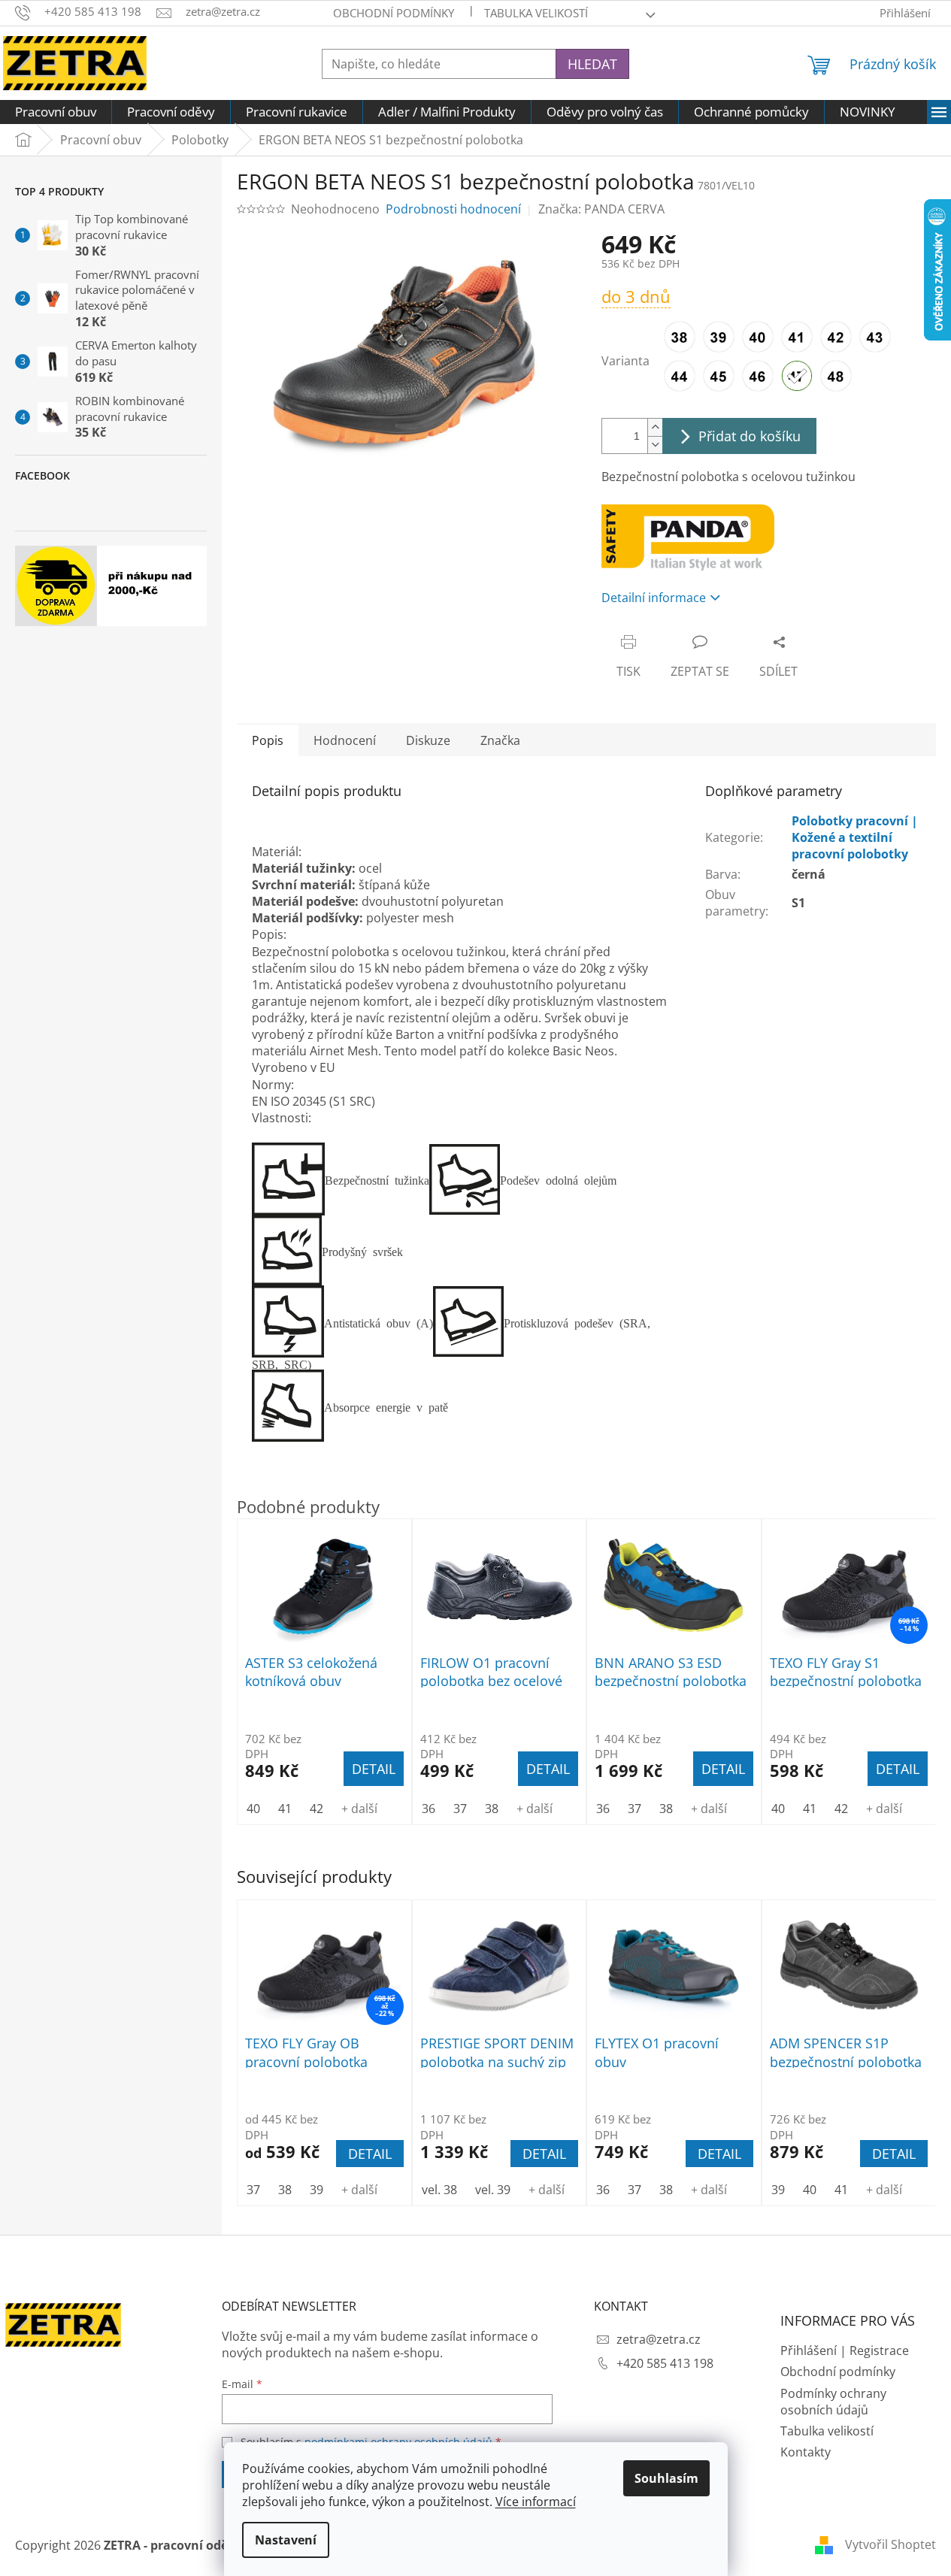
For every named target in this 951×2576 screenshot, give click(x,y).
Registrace (879, 2350)
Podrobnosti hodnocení (453, 209)
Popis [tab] (268, 740)
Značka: (601, 209)
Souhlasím (666, 2478)
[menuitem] (56, 112)
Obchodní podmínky (394, 13)
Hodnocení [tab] (345, 740)
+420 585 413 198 (665, 2363)
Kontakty (806, 2452)
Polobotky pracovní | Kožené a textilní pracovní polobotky (855, 837)
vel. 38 (439, 2190)
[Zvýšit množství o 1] (655, 427)
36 (603, 2190)
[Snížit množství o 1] (655, 445)
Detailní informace (654, 598)
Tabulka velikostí (536, 13)
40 (810, 2190)
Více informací (536, 2502)
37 (253, 2190)
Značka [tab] (500, 740)
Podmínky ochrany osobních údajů (833, 2402)
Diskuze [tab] (428, 740)
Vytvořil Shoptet (890, 2544)
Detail (370, 2154)
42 (316, 1809)
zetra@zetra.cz (659, 2339)
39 (316, 2190)
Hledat (592, 64)
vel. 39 (493, 2190)
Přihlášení (809, 2350)
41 (841, 2190)
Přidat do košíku (750, 436)
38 (285, 2190)
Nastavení (286, 2540)
